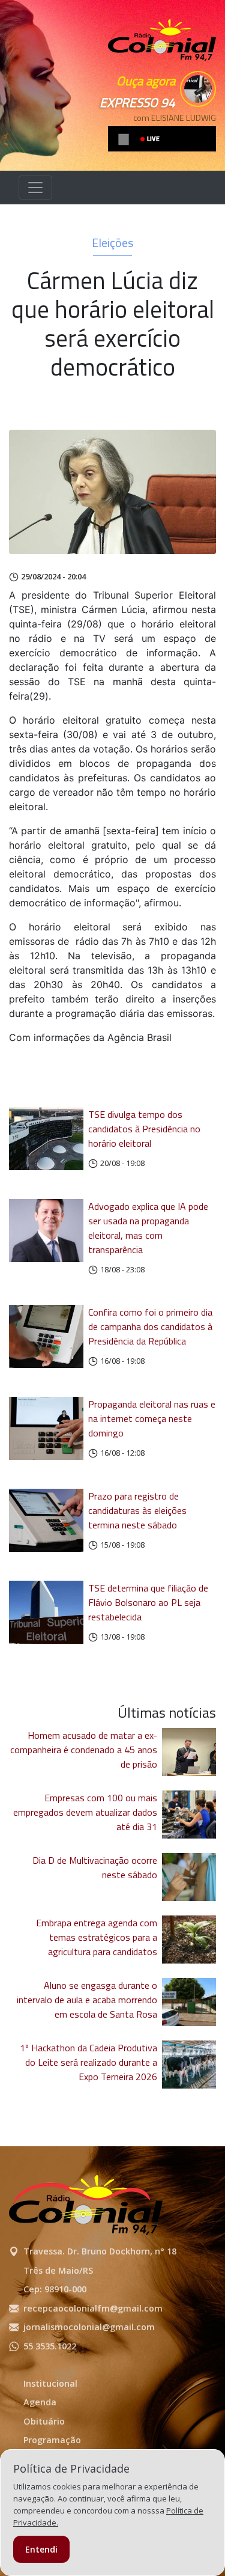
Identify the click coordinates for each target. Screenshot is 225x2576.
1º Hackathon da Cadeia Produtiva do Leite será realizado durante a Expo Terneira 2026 (88, 2062)
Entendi (41, 2549)
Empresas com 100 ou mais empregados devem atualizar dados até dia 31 (85, 1812)
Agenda (40, 2402)
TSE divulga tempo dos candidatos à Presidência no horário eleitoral (144, 1129)
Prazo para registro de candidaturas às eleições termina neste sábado (137, 1510)
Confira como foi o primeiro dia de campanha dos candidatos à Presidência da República (150, 1326)
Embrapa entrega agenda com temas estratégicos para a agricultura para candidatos (97, 1937)
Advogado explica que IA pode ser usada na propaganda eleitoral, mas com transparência (148, 1228)
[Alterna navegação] (35, 188)
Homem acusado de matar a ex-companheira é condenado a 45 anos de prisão (84, 1750)
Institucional (50, 2383)
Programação (52, 2440)
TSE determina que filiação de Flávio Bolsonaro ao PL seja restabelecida (148, 1602)
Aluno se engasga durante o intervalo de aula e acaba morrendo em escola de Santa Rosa (87, 2000)
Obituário (44, 2421)
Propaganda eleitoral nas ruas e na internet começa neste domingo (152, 1418)
